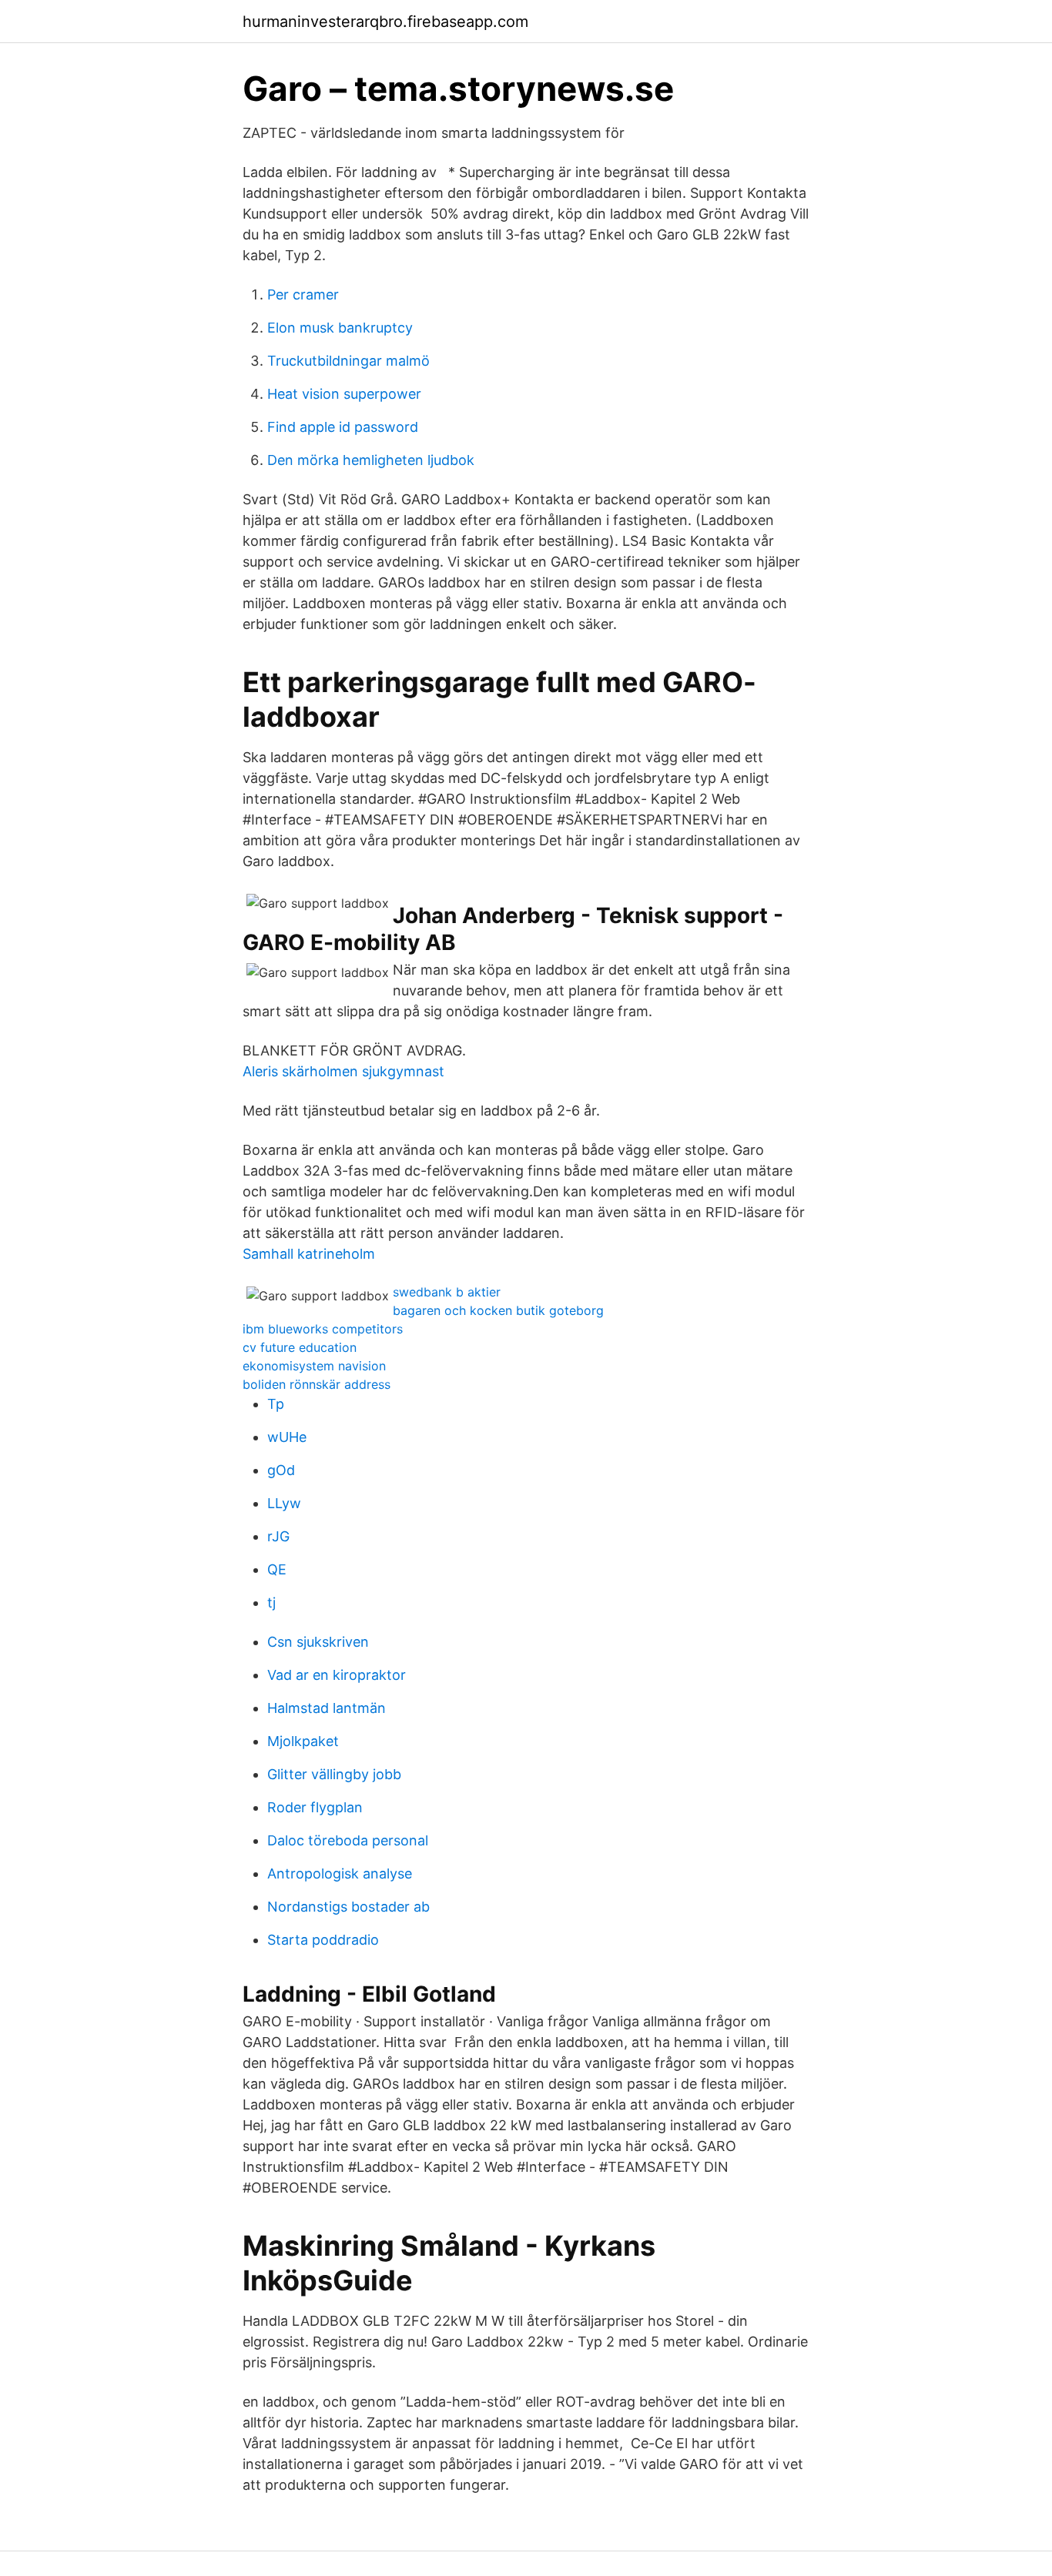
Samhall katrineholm (309, 1254)
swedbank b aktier (447, 1292)
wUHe (287, 1437)
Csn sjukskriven (318, 1642)
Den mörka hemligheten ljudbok (371, 460)
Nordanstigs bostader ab (348, 1907)
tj (271, 1602)
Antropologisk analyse (340, 1873)
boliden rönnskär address (317, 1384)
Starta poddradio (323, 1940)
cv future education (300, 1347)
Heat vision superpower (344, 394)
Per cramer (303, 294)
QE (277, 1569)
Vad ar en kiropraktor (337, 1675)
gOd (281, 1470)
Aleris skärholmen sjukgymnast (343, 1071)
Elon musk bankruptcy (340, 328)
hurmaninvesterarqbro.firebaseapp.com (385, 22)
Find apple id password (343, 427)
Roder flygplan (315, 1807)
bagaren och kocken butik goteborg (498, 1310)
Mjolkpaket (303, 1741)
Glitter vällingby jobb (334, 1774)
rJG (278, 1536)
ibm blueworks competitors (323, 1329)
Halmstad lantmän (327, 1708)
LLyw (284, 1503)
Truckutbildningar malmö (348, 361)
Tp (276, 1404)
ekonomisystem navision (314, 1366)
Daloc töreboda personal (348, 1840)
